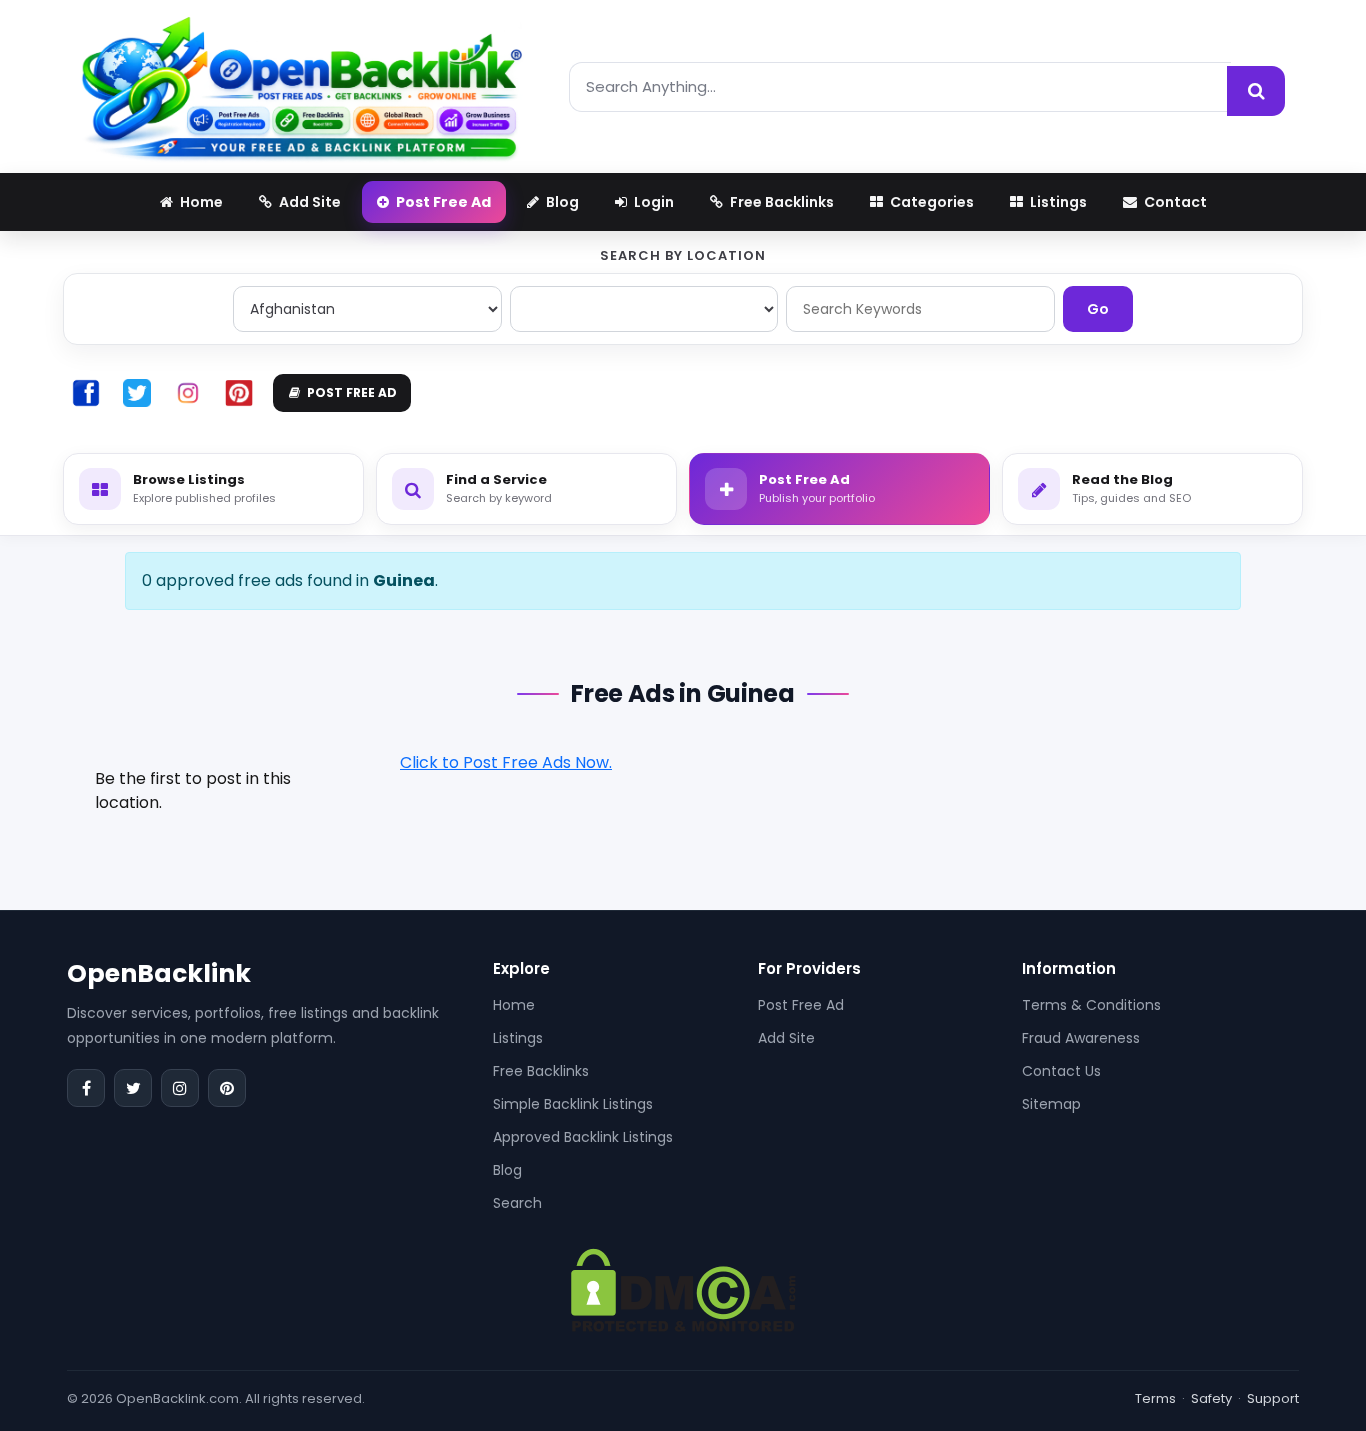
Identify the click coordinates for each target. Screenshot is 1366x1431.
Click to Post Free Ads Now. (506, 762)
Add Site (786, 1038)
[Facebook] (86, 1088)
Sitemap (1051, 1104)
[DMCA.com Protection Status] (683, 1289)
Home (514, 1005)
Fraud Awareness (1081, 1038)
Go (1098, 309)
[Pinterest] (227, 1088)
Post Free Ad (801, 1005)
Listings (518, 1038)
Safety (1211, 1398)
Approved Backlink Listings (583, 1137)
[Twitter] (133, 1088)
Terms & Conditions (1091, 1005)
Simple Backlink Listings (573, 1104)
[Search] (1256, 91)
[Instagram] (180, 1088)
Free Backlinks (541, 1071)
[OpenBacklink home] (301, 86)
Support (1273, 1398)
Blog (507, 1170)
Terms (1155, 1398)
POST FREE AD (352, 392)
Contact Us (1061, 1071)
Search (517, 1203)
